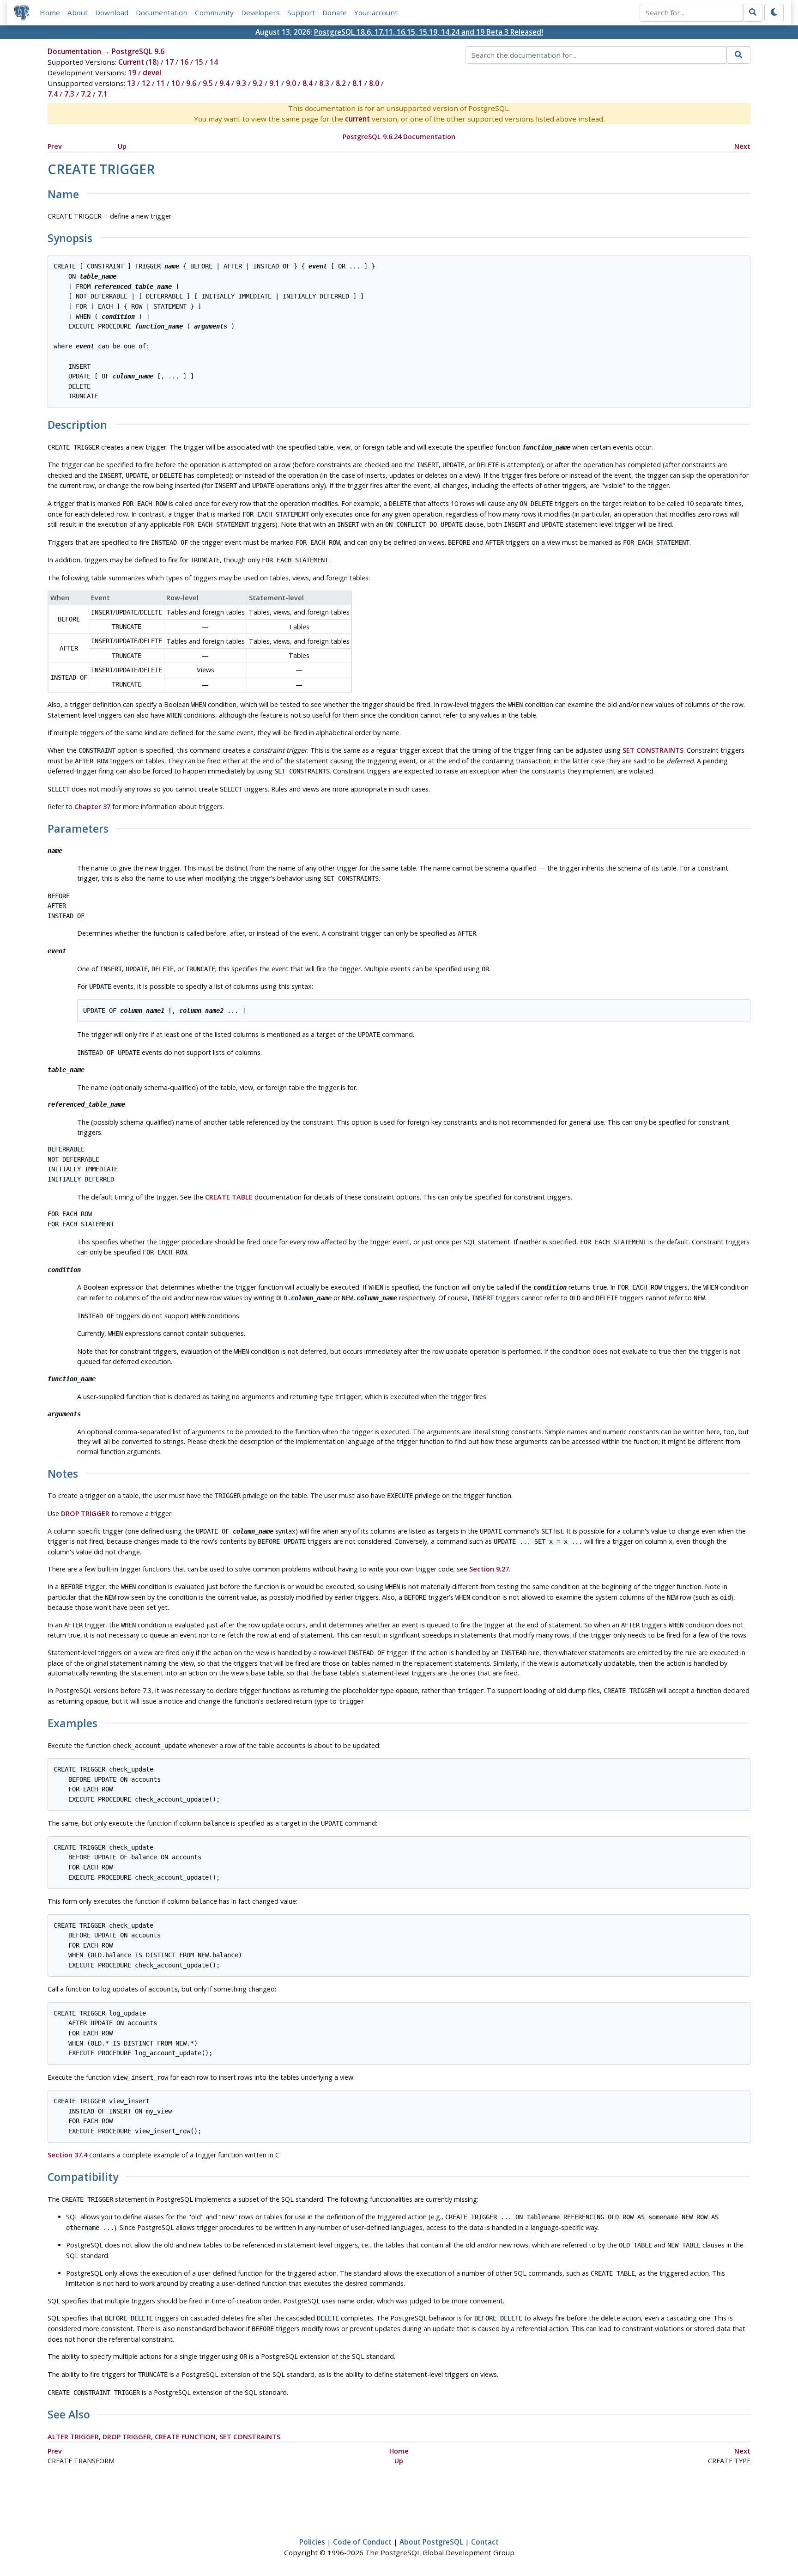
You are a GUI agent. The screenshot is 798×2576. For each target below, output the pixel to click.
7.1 (103, 94)
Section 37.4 (67, 2155)
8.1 (357, 83)
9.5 (208, 83)
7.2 (86, 94)
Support (301, 12)
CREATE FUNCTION (185, 2437)
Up (122, 146)
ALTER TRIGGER (73, 2437)
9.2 (258, 83)
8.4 (308, 83)
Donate (335, 12)
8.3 (324, 83)
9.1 (274, 83)
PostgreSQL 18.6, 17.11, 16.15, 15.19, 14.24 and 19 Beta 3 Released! (429, 32)
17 (169, 62)
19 (132, 73)
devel (152, 73)
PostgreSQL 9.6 (138, 51)
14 (214, 62)
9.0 (291, 83)
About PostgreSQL (431, 2542)
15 (199, 62)
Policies (312, 2542)
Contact (485, 2542)
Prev (55, 146)
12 (146, 83)
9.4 (224, 83)
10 (175, 83)
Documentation (162, 12)
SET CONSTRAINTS (653, 750)
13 (131, 83)
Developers (260, 12)
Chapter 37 (92, 807)
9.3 (241, 83)
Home (50, 12)
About (78, 12)
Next (742, 146)
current (357, 119)
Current (131, 62)
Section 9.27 (489, 1569)
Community (214, 12)
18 (152, 62)
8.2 (341, 83)
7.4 (53, 94)
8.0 (374, 83)
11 (161, 83)
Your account (376, 12)
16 (184, 62)
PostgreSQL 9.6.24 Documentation (399, 137)
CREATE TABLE (229, 1197)
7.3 (69, 94)
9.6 (191, 83)
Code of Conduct (362, 2542)
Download (112, 12)
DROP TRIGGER (85, 1513)
